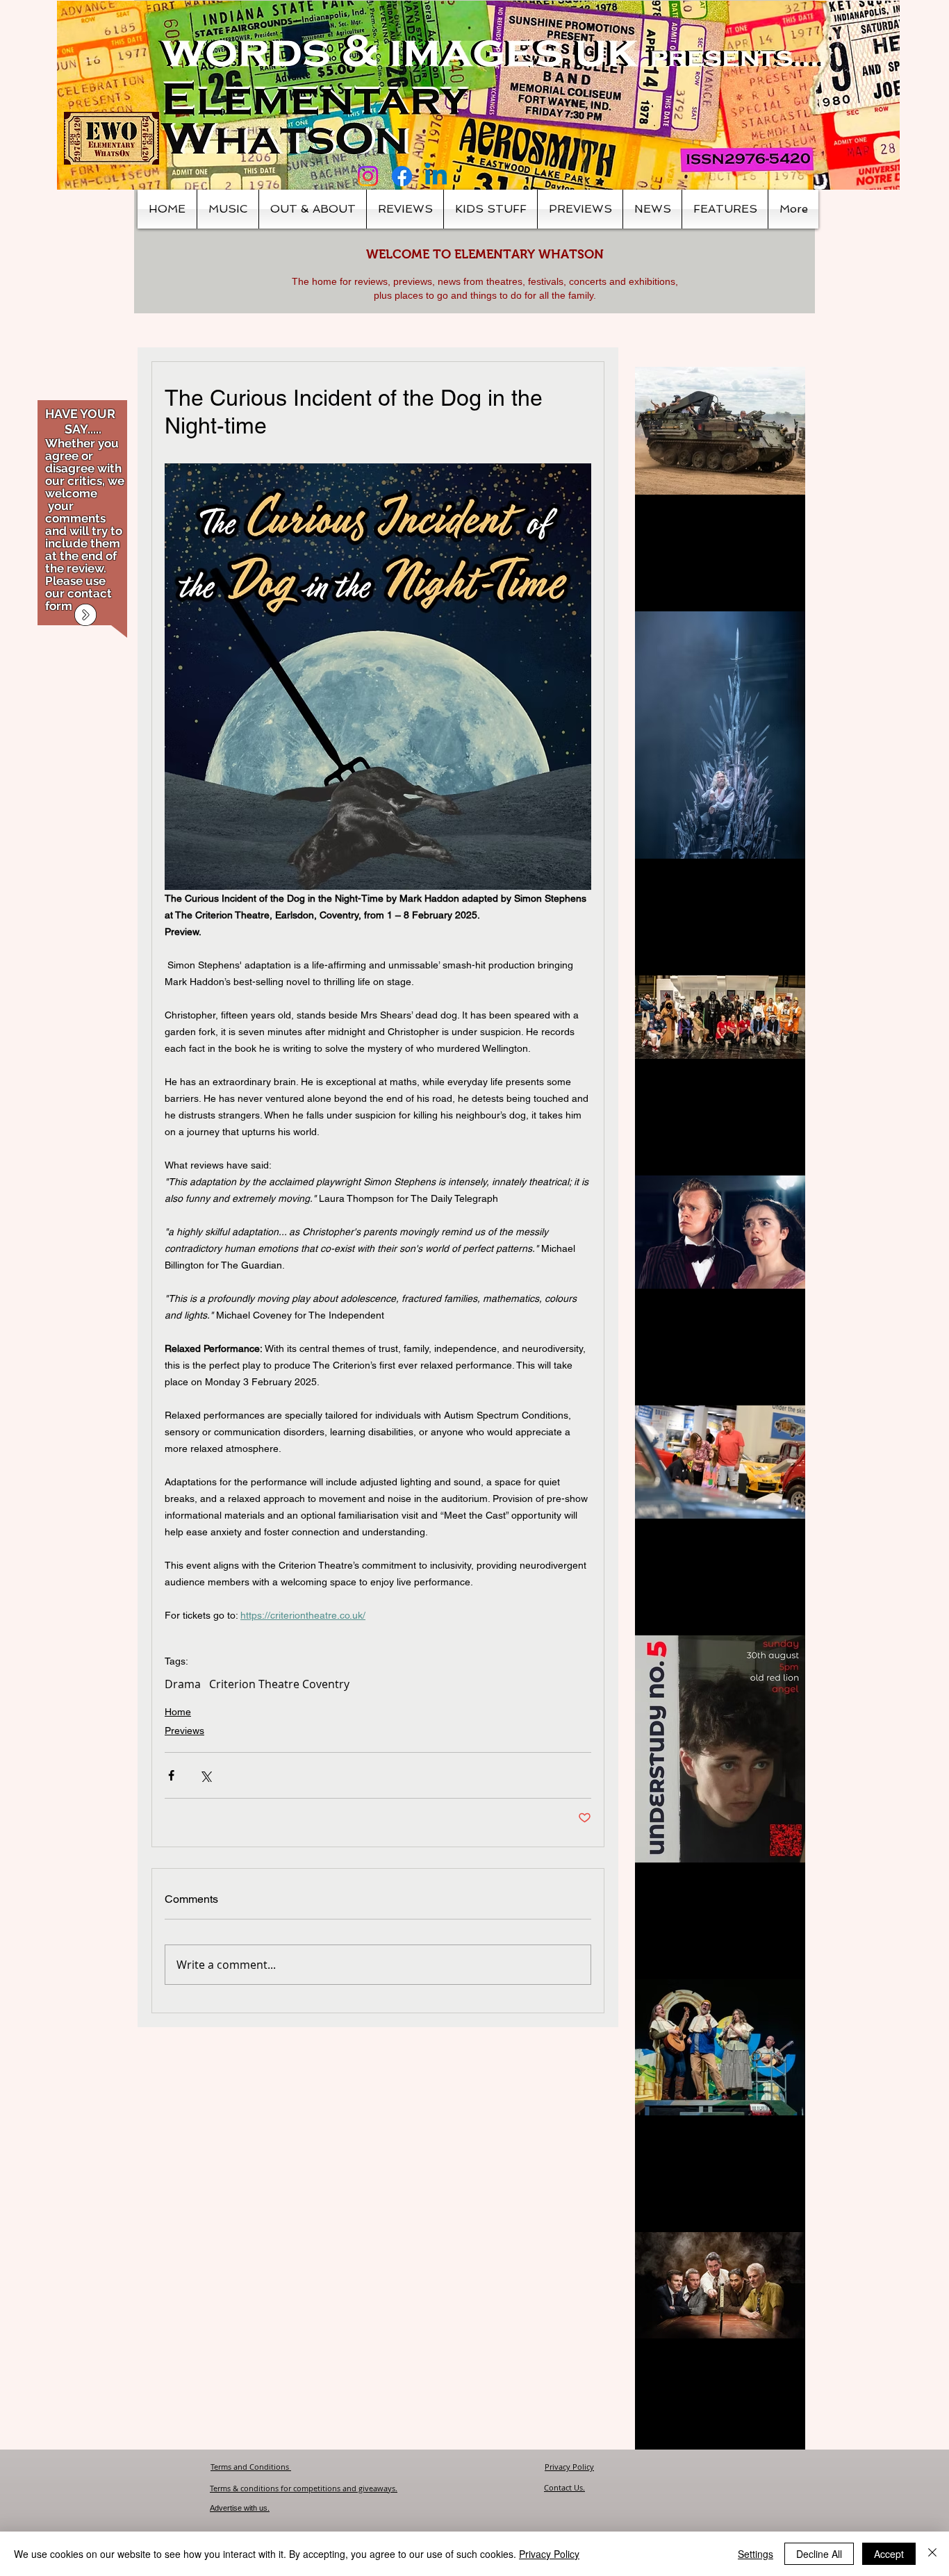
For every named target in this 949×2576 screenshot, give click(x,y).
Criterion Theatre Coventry (279, 1684)
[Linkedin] (436, 176)
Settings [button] (756, 2554)
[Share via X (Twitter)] (205, 1775)
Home (178, 1712)
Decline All (819, 2554)
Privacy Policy (569, 2467)
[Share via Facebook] (171, 1775)
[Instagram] (368, 176)
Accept (889, 2554)
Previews (184, 1731)
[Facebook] (402, 176)
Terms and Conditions (251, 2467)
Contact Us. (564, 2487)
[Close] (932, 2554)
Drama (183, 1684)
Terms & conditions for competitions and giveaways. (304, 2488)
